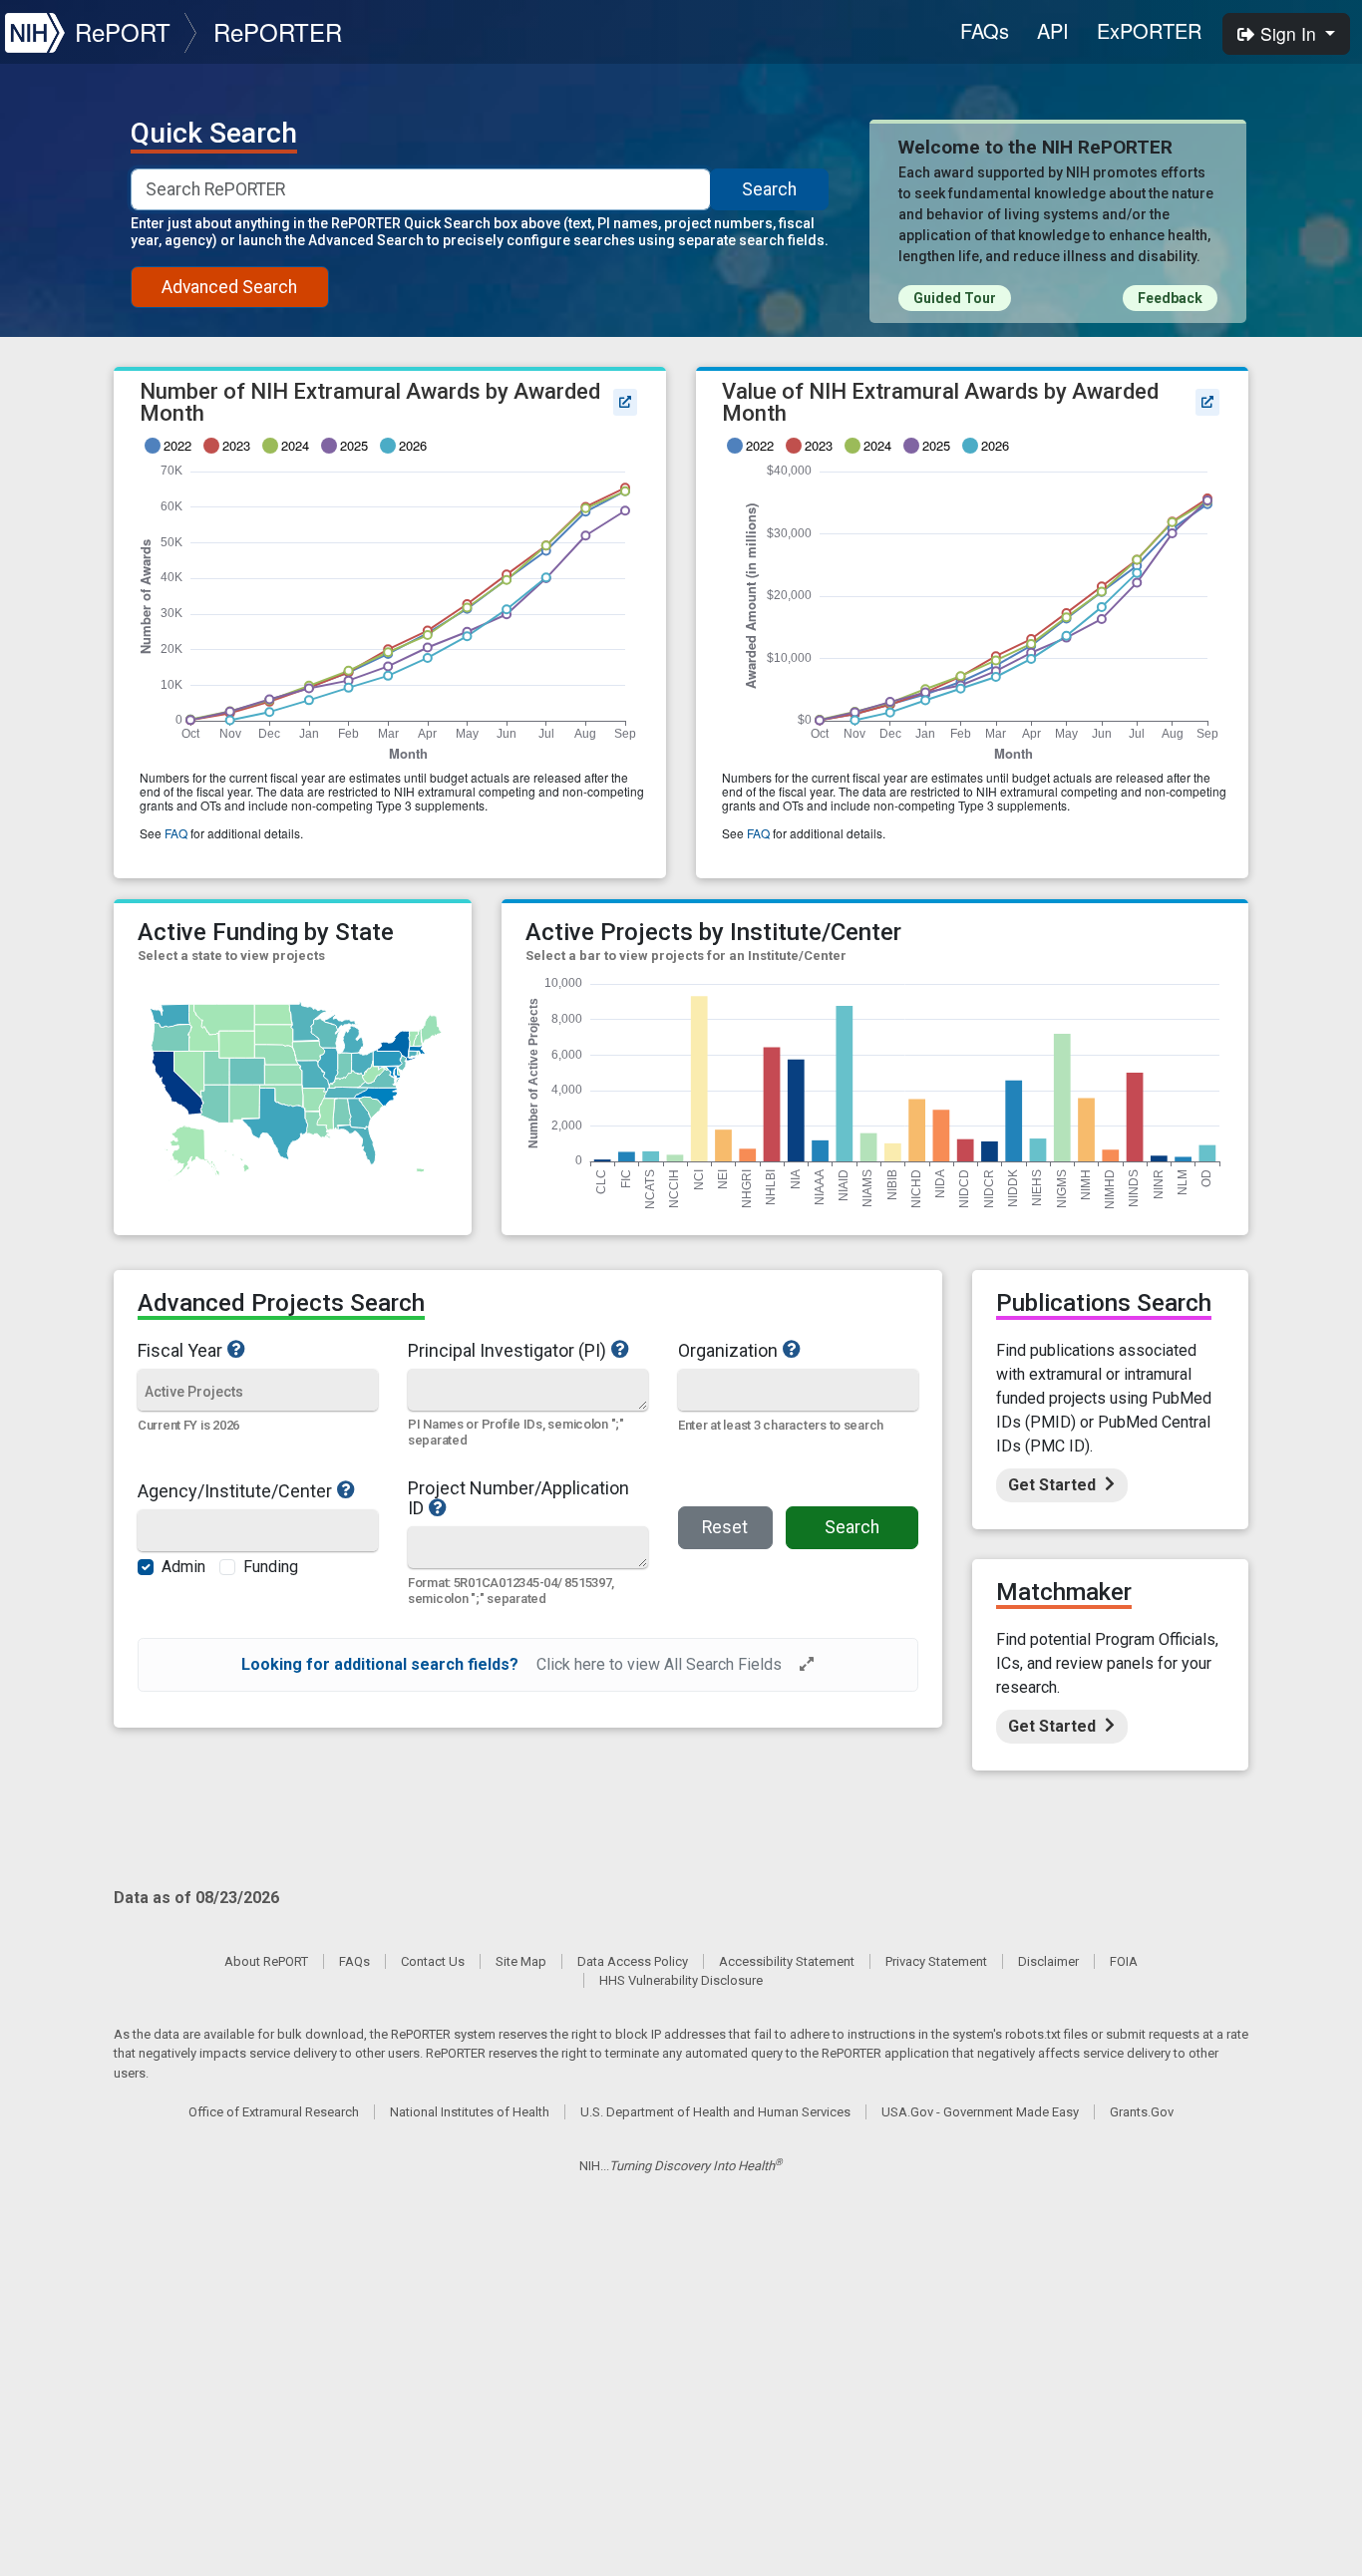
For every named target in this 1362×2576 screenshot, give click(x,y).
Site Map (521, 1961)
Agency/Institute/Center (235, 1490)
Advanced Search (229, 287)
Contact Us (433, 1961)
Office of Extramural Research (274, 2112)
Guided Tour (955, 298)
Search (769, 189)
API (1053, 30)
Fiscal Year (180, 1350)
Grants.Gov (1142, 2112)
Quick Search (214, 134)
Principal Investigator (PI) (507, 1350)
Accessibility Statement (787, 1961)
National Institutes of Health (470, 2112)
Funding (271, 1567)
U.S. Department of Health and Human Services (715, 2112)
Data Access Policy (633, 1961)
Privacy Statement (936, 1961)
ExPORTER (1149, 30)
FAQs (985, 30)
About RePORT (266, 1961)
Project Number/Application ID (518, 1498)
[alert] (528, 1665)
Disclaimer (1048, 1961)
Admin (183, 1567)
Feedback (1170, 298)
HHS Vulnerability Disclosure (681, 1980)
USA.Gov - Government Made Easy (980, 2112)
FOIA (1124, 1961)
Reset (725, 1527)
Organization (728, 1350)
